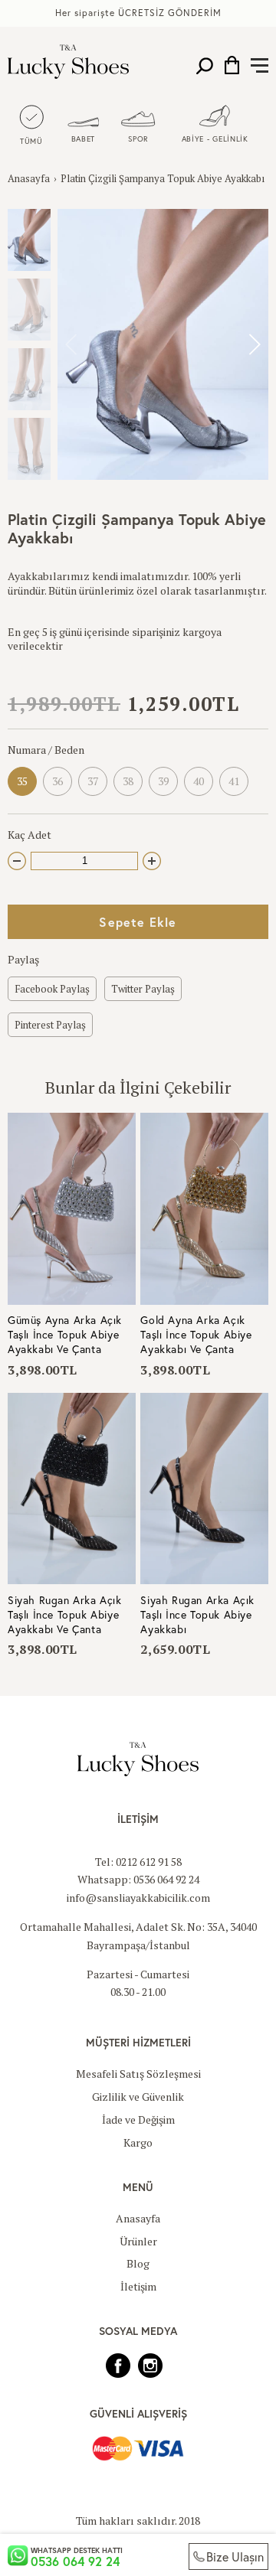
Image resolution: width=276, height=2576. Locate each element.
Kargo (138, 2142)
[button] (254, 344)
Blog (138, 2263)
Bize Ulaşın (235, 2556)
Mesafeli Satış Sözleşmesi (138, 2074)
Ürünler (138, 2241)
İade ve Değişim (138, 2119)
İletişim (138, 2286)
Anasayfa (29, 178)
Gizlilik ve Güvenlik (138, 2097)
